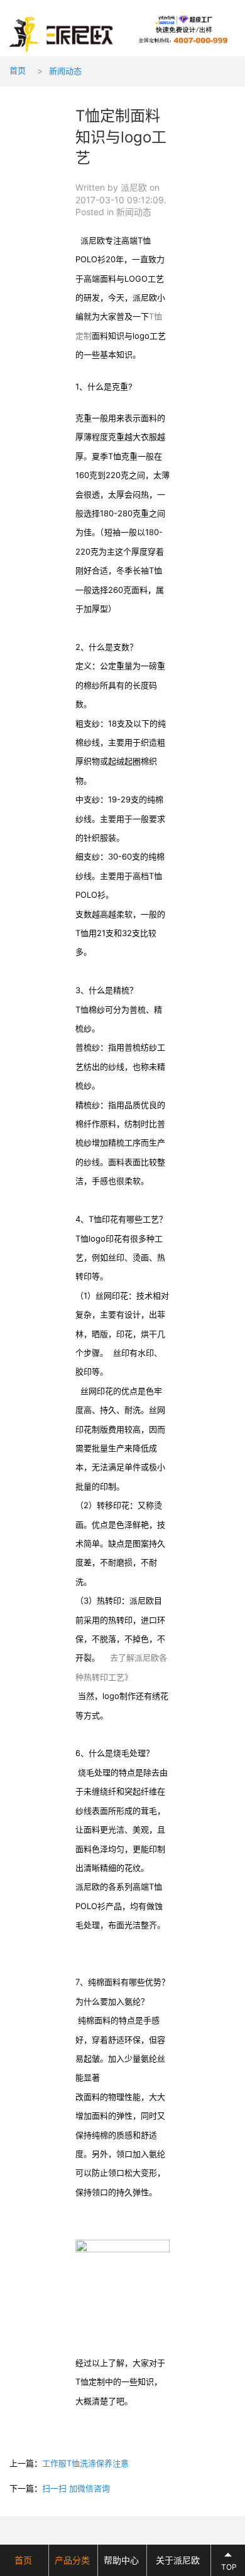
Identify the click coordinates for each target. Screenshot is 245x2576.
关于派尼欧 (178, 2560)
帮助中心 (121, 2560)
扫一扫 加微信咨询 (76, 2488)
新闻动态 (65, 71)
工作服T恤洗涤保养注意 (85, 2463)
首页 (18, 70)
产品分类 (72, 2560)
